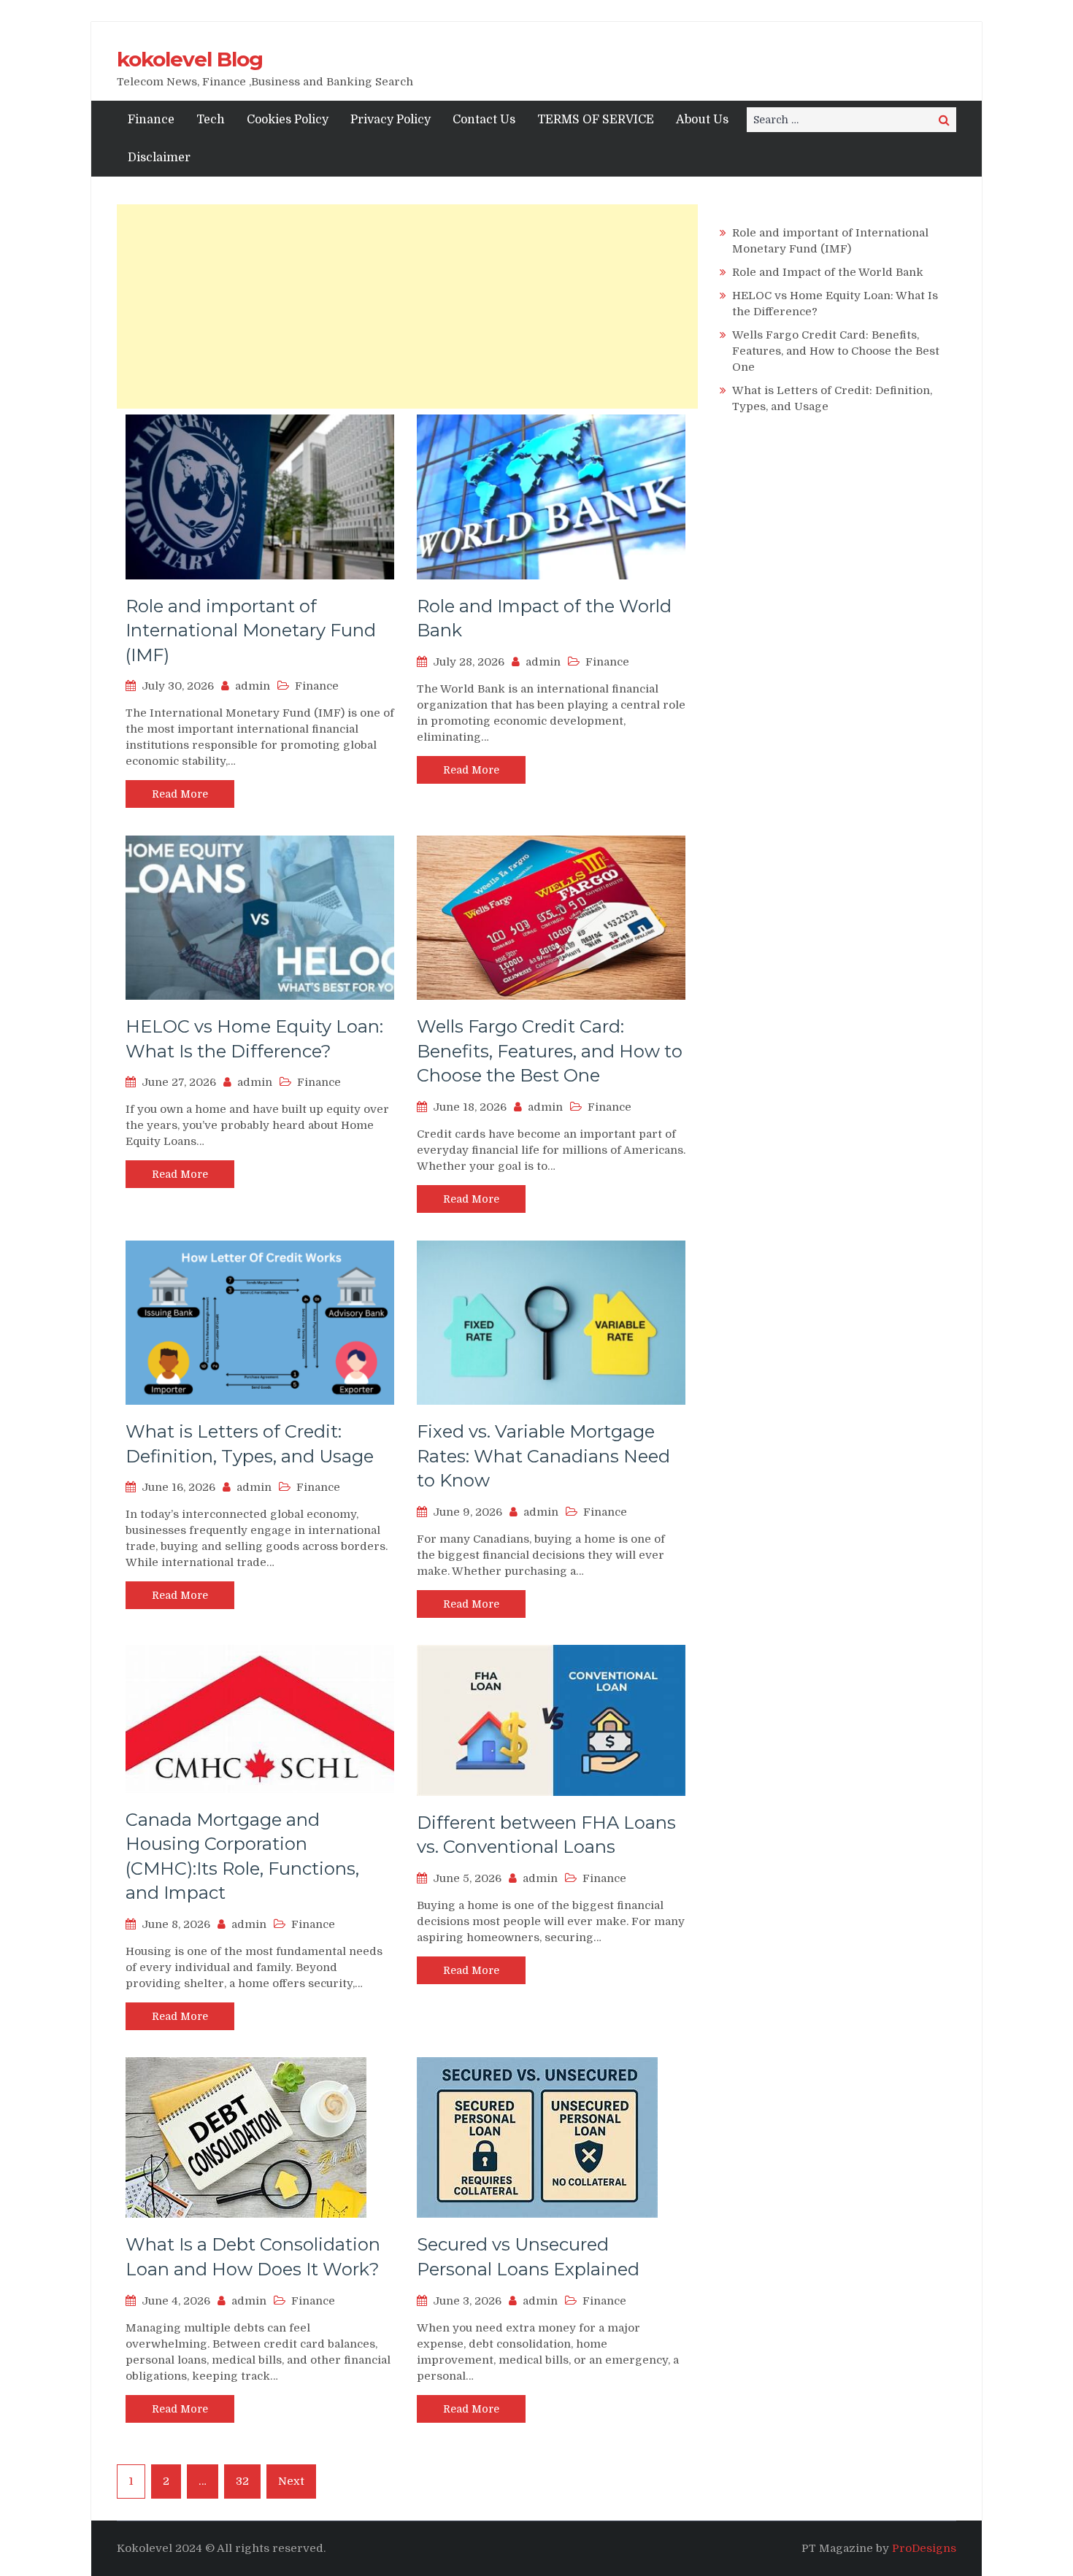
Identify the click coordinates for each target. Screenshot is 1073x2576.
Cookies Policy (288, 120)
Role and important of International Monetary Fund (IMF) (251, 630)
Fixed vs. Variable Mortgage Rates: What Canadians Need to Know (543, 1456)
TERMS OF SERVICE (596, 120)
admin (253, 686)
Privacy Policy (391, 120)
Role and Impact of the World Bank (828, 272)
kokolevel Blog (190, 59)
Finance (151, 120)
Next (291, 2481)
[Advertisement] (407, 306)
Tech (211, 120)
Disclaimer (159, 158)
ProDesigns (924, 2548)
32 (242, 2481)
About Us (702, 120)
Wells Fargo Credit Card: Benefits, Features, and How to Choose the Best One (550, 1051)
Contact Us (484, 120)
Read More (180, 794)
